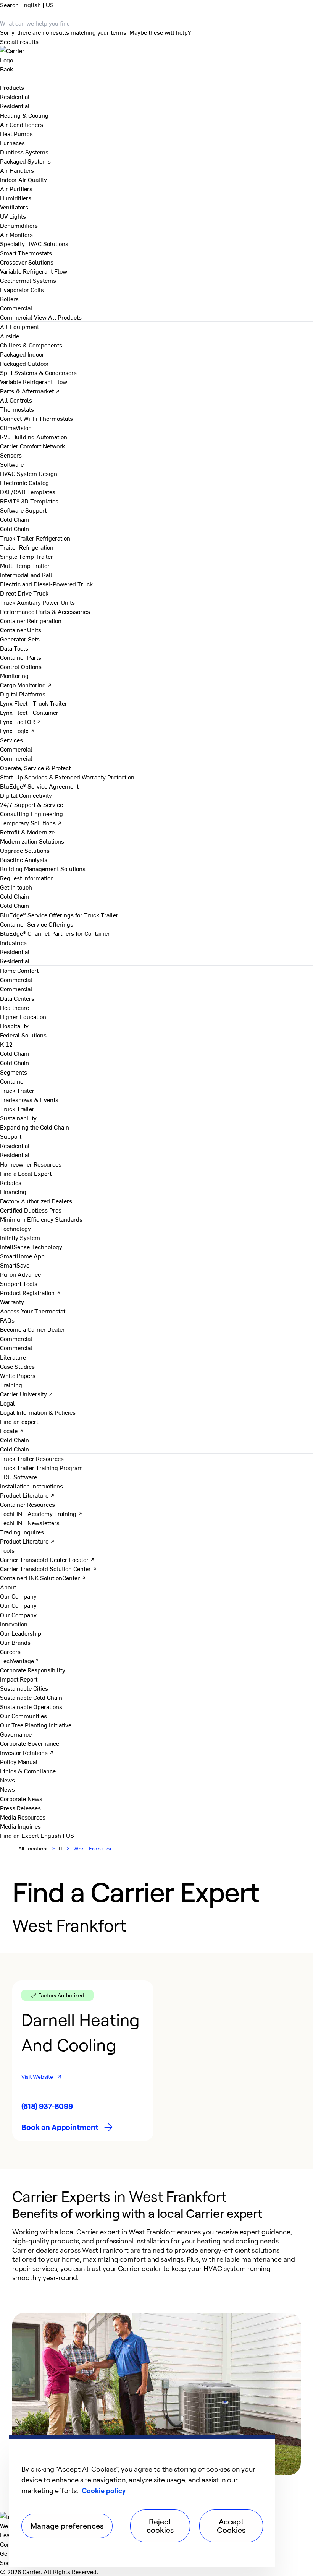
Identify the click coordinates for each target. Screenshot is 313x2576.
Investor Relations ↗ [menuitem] (27, 1752)
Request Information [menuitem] (27, 878)
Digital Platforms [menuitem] (23, 694)
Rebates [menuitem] (11, 1182)
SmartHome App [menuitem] (22, 1256)
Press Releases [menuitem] (20, 1808)
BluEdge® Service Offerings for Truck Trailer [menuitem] (59, 915)
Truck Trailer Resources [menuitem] (32, 1458)
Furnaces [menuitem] (12, 143)
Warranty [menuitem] (12, 1302)
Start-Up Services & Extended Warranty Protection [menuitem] (67, 777)
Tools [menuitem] (7, 1550)
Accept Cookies (231, 2526)
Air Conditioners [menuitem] (22, 124)
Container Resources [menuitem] (27, 1504)
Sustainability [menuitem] (18, 1118)
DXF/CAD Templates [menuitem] (28, 492)
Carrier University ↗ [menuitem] (27, 1394)
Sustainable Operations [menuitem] (31, 1706)
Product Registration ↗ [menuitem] (30, 1292)
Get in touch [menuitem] (16, 887)
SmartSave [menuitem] (15, 1265)
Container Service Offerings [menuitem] (37, 924)
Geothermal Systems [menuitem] (28, 280)
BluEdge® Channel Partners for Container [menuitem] (55, 933)
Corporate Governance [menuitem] (30, 1743)
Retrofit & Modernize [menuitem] (27, 832)
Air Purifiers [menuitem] (16, 188)
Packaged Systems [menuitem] (25, 161)
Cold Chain (15, 528)
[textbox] (156, 2255)
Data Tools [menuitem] (14, 648)
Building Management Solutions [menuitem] (43, 868)
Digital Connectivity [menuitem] (26, 795)
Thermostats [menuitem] (17, 409)
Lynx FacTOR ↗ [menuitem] (21, 721)
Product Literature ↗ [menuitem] (27, 1495)
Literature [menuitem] (13, 1357)
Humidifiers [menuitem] (16, 198)
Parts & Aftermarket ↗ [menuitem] (30, 391)
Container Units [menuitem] (21, 630)
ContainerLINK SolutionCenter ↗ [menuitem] (43, 1578)
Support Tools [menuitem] (19, 1283)
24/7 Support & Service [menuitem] (31, 804)
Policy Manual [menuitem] (19, 1761)
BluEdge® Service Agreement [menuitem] (39, 786)
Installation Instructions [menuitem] (31, 1486)
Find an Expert (20, 1835)
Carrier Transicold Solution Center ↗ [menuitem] (48, 1568)
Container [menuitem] (13, 1081)
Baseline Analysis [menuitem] (24, 859)
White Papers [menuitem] (18, 1375)
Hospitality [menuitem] (14, 1026)
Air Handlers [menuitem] (17, 170)
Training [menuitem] (11, 1385)
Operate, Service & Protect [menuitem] (35, 768)
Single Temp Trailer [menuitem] (27, 556)
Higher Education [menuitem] (23, 1016)
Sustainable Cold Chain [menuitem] (31, 1697)
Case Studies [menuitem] (17, 1366)
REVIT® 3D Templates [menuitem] (29, 501)
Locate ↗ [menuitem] (12, 1430)
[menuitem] (15, 96)
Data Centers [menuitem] (17, 998)
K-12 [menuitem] (6, 1044)
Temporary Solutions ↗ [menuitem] (31, 823)
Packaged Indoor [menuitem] (22, 354)
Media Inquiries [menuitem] (20, 1826)
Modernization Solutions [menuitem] (32, 841)
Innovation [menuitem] (14, 1624)
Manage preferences (67, 2526)
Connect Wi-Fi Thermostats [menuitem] (36, 418)
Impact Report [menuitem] (19, 1679)
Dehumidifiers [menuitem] (19, 225)
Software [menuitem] (12, 464)
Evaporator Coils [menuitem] (22, 289)
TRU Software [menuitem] (19, 1477)
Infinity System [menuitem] (20, 1237)
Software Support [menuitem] (23, 510)
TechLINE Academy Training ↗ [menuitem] (41, 1513)
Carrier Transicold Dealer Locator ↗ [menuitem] (47, 1559)
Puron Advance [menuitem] (20, 1274)
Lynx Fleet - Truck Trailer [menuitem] (34, 703)
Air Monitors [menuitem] (16, 234)
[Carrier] (156, 55)
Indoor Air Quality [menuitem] (23, 179)
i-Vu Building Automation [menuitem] (34, 437)
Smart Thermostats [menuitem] (26, 253)
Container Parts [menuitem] (21, 657)
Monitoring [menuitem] (14, 675)
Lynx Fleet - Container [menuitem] (29, 712)
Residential (15, 106)
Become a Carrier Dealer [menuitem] (32, 1329)
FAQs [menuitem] (7, 1320)
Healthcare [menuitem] (15, 1007)
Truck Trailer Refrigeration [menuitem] (35, 538)
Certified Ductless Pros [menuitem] (31, 1210)
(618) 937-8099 (47, 2106)
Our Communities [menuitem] (23, 1716)
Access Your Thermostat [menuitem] (33, 1311)
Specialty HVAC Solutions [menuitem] (34, 243)
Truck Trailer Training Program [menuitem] (41, 1467)
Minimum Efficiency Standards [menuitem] (41, 1219)
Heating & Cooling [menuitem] (24, 115)
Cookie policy (104, 2490)
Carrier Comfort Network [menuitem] (32, 446)
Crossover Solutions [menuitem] (27, 262)
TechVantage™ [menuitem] (19, 1661)
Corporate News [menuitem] (21, 1798)
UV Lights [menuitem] (13, 216)
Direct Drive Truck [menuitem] (24, 593)
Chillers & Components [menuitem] (31, 345)
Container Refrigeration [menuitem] (31, 620)
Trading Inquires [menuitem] (22, 1532)
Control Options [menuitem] (21, 666)
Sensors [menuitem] (11, 455)
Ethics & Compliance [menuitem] (28, 1771)
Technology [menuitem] (15, 1228)
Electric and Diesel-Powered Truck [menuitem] (46, 584)
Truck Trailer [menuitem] (17, 1090)
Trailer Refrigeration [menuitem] (27, 547)
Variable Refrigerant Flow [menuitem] (34, 271)
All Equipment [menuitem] (19, 326)
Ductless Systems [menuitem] (24, 152)
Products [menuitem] (12, 87)
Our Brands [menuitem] (15, 1642)
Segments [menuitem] (14, 1072)
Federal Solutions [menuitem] (23, 1035)
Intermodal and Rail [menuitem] (26, 575)
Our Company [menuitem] (18, 1615)
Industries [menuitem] (13, 942)
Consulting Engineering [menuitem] (31, 813)
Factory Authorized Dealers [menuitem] (36, 1201)
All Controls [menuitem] (16, 400)
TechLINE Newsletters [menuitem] (30, 1523)
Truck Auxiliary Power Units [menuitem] (37, 602)
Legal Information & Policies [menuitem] (38, 1412)
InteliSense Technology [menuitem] (31, 1247)
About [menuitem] (8, 1587)
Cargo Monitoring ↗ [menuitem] (26, 685)
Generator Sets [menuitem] (20, 639)
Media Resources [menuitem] (23, 1817)
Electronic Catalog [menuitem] (24, 482)
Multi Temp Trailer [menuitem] (25, 565)
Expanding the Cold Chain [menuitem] (35, 1127)
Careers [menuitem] (10, 1651)
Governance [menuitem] (16, 1734)
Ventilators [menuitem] (14, 207)
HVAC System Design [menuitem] (29, 473)
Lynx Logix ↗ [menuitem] (17, 730)
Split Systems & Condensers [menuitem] (38, 372)
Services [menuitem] (11, 740)
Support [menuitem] (11, 1136)
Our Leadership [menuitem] (21, 1633)
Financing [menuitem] (13, 1191)
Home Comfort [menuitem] (19, 970)
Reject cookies (160, 2526)
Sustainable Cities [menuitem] (24, 1688)
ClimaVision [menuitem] (16, 427)
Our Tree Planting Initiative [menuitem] (36, 1725)
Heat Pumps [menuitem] (16, 133)
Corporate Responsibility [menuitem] (33, 1670)
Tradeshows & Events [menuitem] (29, 1099)
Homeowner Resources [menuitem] (31, 1164)
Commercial (16, 317)
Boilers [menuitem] (9, 299)
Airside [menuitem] (10, 336)
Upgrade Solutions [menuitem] (25, 850)
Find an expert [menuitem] (19, 1421)
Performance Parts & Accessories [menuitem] (45, 611)
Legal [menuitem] (7, 1403)
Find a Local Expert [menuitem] (26, 1173)
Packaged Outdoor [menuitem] (24, 363)
